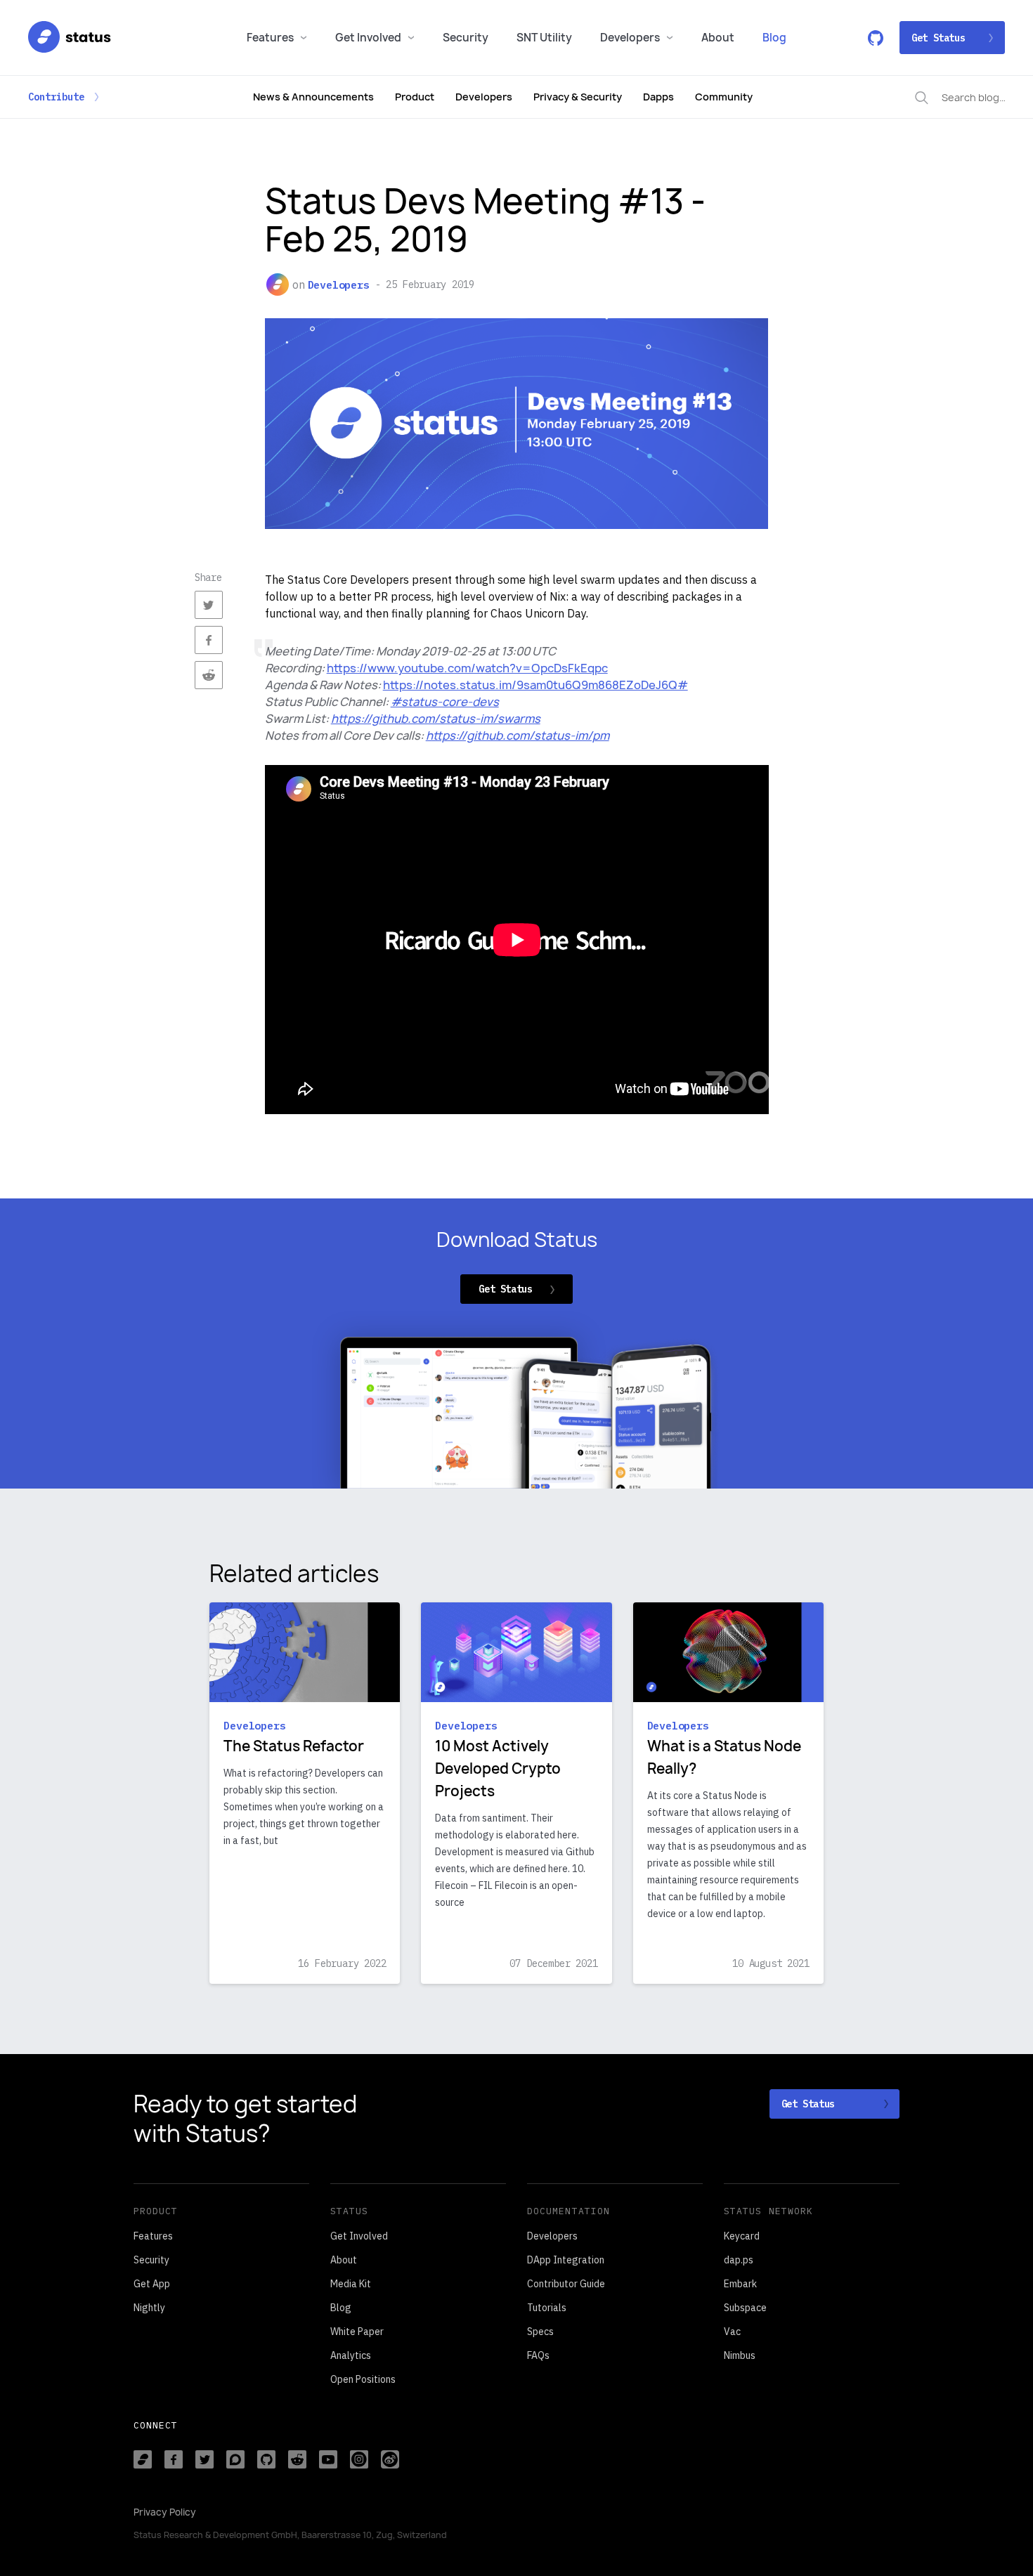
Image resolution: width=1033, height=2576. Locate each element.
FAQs (538, 2355)
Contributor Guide (566, 2284)
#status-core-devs (445, 702)
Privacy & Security (578, 97)
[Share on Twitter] (209, 605)
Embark (740, 2284)
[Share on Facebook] (209, 640)
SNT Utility (544, 38)
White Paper (357, 2332)
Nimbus (740, 2355)
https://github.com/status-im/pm (518, 735)
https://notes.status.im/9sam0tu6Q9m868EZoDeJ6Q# (535, 685)
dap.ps (739, 2260)
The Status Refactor (294, 1746)
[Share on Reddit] (209, 675)
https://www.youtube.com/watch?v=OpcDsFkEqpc (467, 668)
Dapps (658, 97)
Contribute (56, 97)
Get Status (938, 38)
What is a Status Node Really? (724, 1757)
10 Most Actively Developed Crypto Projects (498, 1768)
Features (270, 38)
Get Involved (368, 38)
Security (466, 38)
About (718, 38)
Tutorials (547, 2308)
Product (415, 97)
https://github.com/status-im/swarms (436, 719)
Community (724, 97)
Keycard (742, 2236)
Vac (732, 2332)
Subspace (745, 2308)
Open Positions (363, 2379)
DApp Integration (566, 2260)
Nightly (149, 2308)
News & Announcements (313, 97)
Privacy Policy (165, 2512)
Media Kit (351, 2284)
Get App (152, 2284)
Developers (630, 38)
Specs (540, 2332)
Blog (774, 38)
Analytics (351, 2355)
